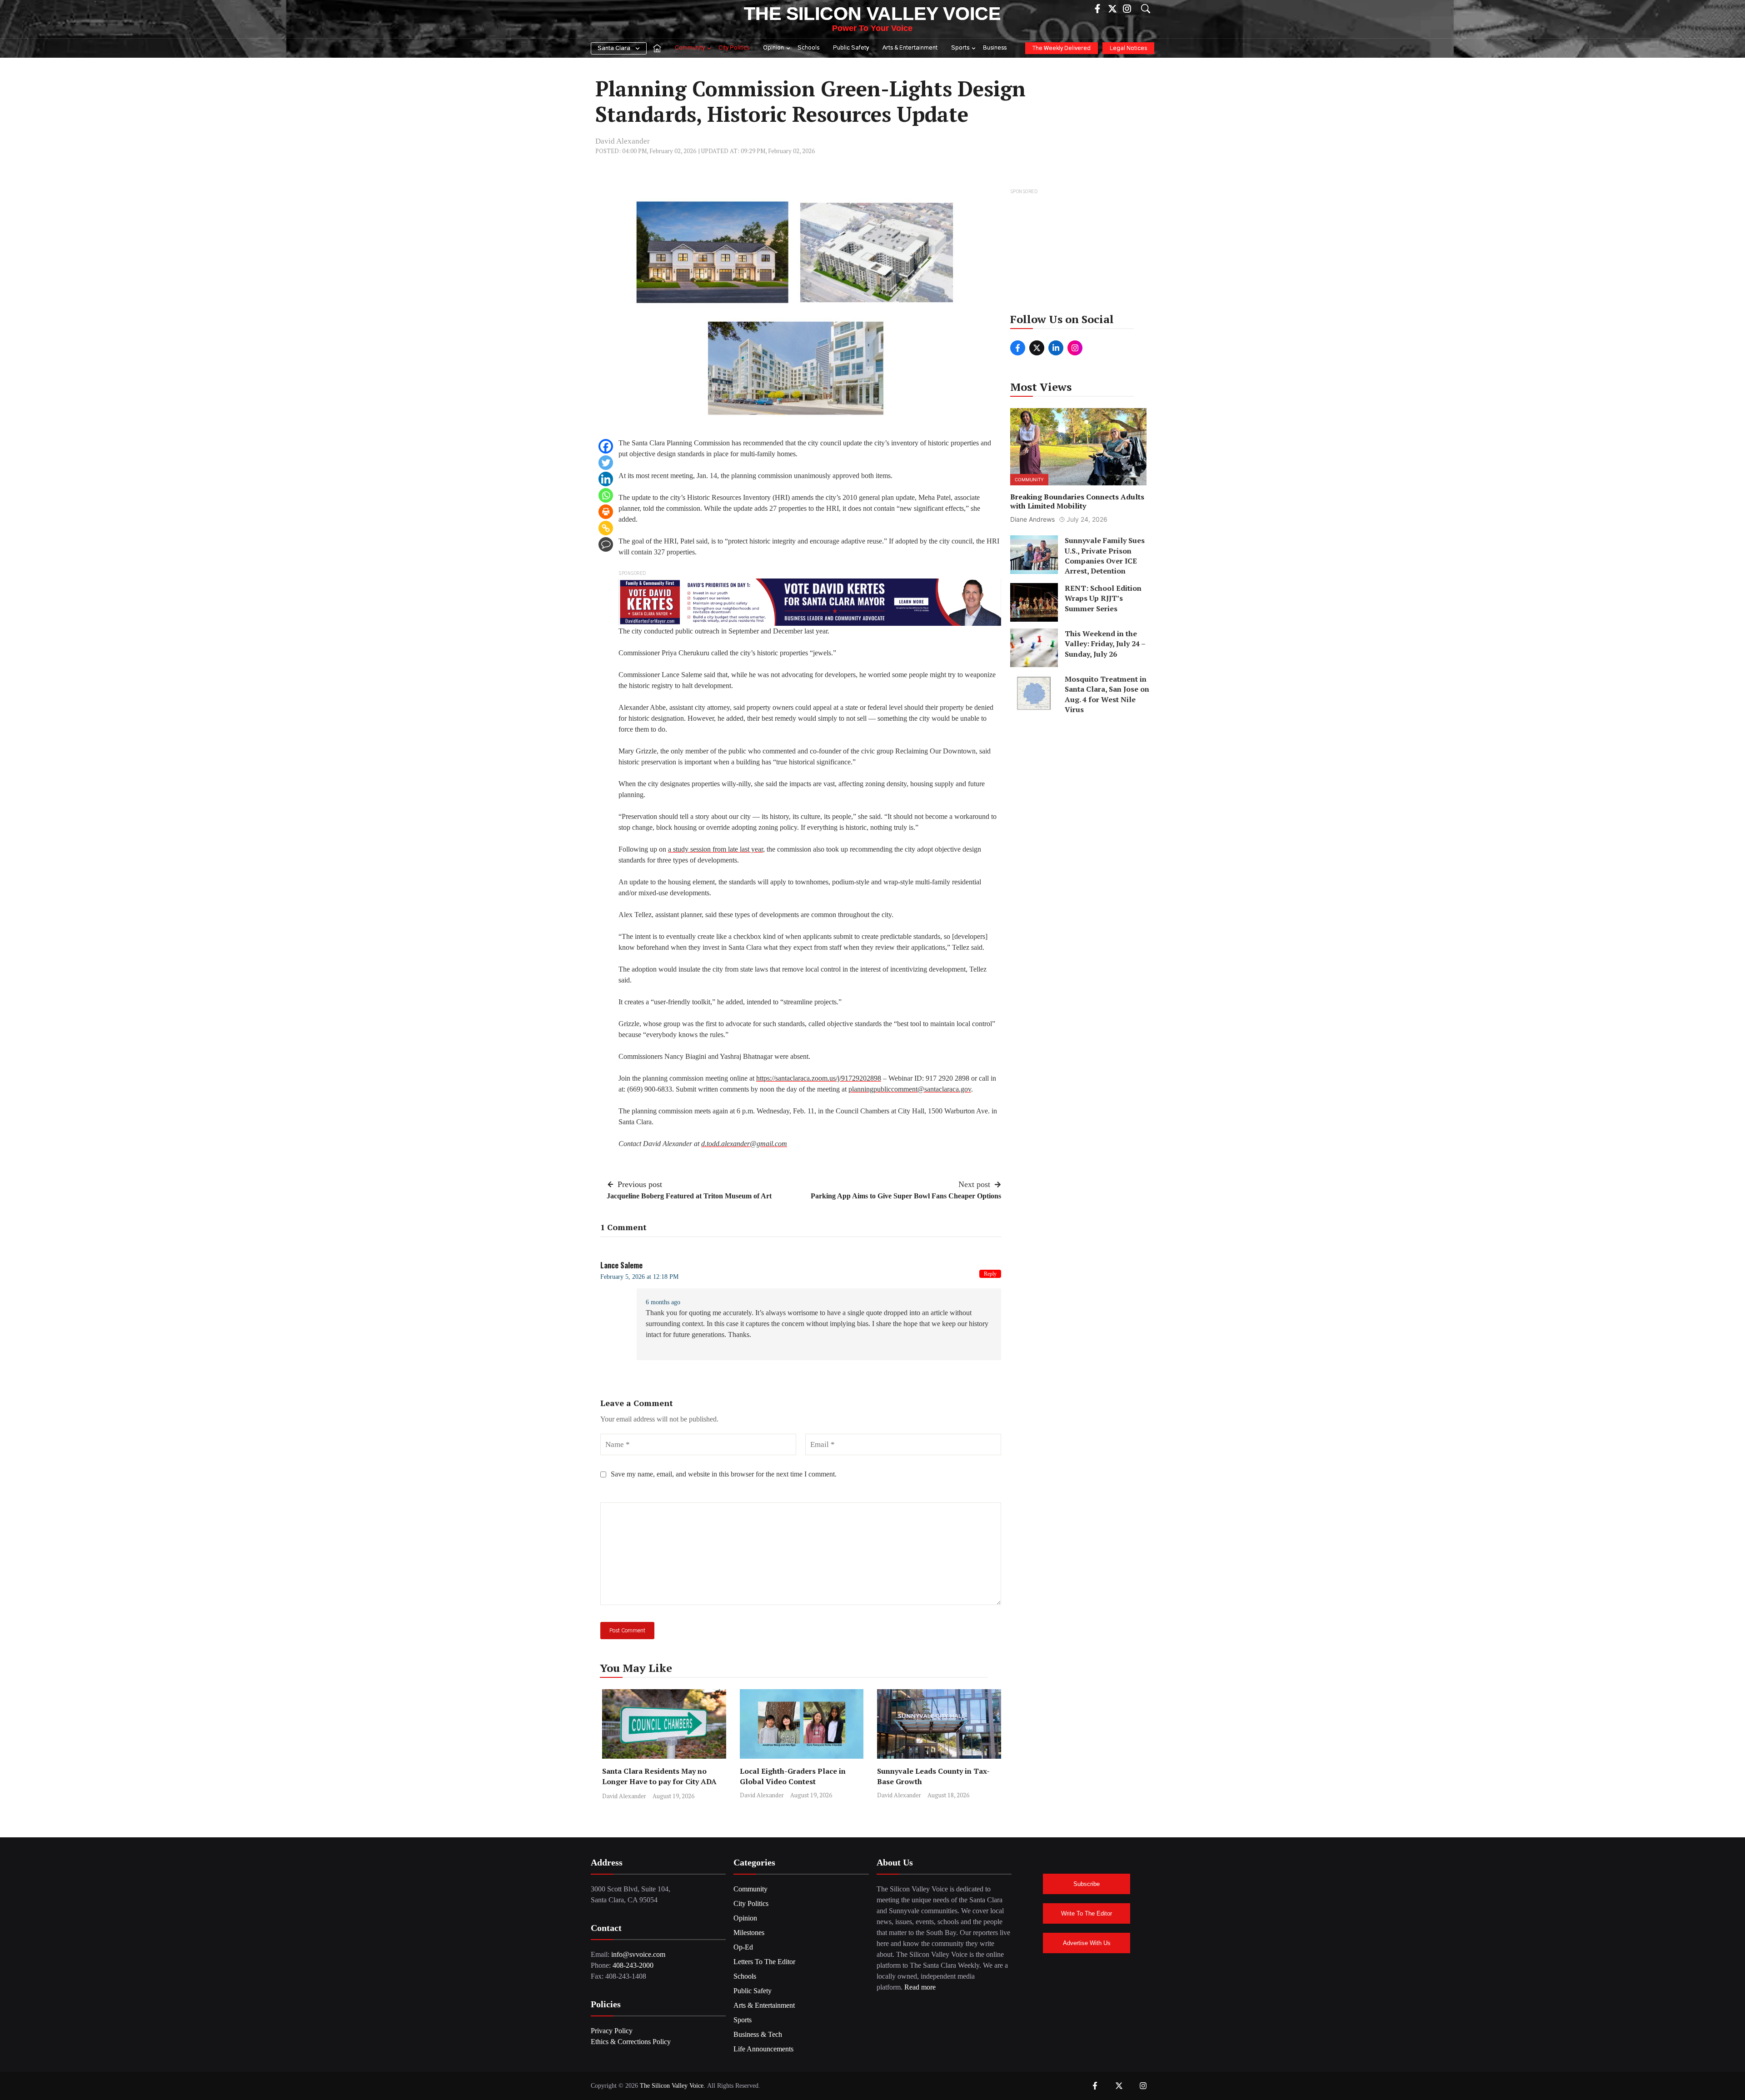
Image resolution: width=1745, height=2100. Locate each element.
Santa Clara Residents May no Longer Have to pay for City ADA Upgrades (659, 1781)
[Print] (606, 512)
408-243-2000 (633, 1965)
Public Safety (851, 48)
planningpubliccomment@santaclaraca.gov (910, 1089)
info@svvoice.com (638, 1954)
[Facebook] (606, 446)
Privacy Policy (612, 2031)
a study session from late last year (715, 849)
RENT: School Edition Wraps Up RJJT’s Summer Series (1103, 598)
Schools (808, 48)
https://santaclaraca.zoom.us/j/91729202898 (819, 1078)
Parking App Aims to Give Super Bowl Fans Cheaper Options (906, 1196)
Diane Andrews (1032, 519)
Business (995, 48)
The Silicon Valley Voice (872, 14)
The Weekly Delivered (1062, 48)
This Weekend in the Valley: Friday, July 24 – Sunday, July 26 (1105, 644)
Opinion (773, 48)
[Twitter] (606, 463)
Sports (960, 48)
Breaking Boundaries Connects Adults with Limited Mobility (1077, 501)
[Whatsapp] (606, 495)
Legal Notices (1128, 48)
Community (690, 48)
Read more (920, 1987)
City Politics (734, 48)
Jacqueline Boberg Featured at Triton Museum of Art (689, 1196)
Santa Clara (614, 48)
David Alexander (623, 141)
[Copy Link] (606, 528)
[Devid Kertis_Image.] (810, 601)
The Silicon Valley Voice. (673, 2086)
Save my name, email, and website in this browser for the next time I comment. (724, 1474)
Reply (990, 1274)
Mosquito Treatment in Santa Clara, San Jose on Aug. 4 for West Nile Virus (1107, 694)
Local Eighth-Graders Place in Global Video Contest (793, 1776)
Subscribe (1087, 1884)
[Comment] (606, 544)
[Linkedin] (606, 479)
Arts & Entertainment (910, 48)
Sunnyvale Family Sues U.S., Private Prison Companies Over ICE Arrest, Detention (1105, 556)
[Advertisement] (1079, 254)
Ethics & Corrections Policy (631, 2042)
